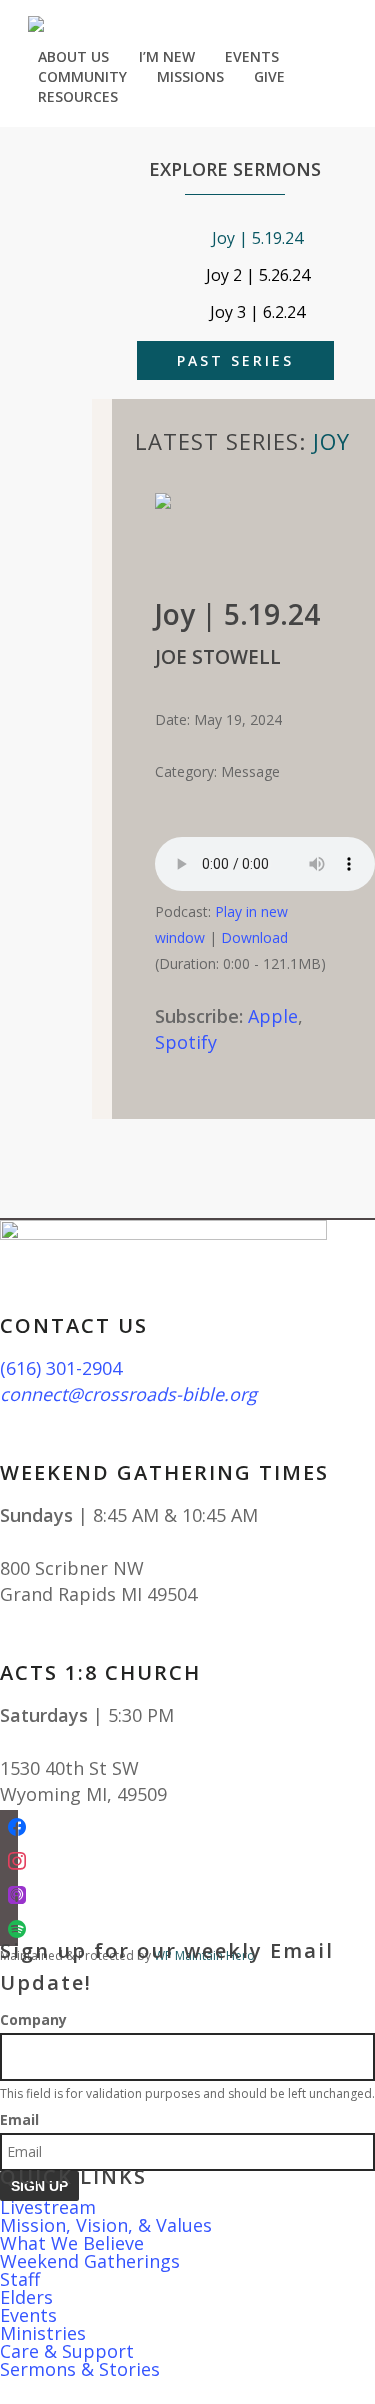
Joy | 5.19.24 (257, 238)
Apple (273, 1016)
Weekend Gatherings (90, 2261)
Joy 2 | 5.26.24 (258, 275)
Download (254, 937)
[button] (187, 2391)
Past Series (235, 360)
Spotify (186, 1042)
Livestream (48, 2207)
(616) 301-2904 (61, 1368)
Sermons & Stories (80, 2369)
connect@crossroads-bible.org (128, 1394)
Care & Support (67, 2351)
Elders (26, 2297)
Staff (20, 2279)
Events (28, 2315)
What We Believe (72, 2243)
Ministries (43, 2333)
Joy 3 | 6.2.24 (257, 312)
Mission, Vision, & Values (106, 2225)
